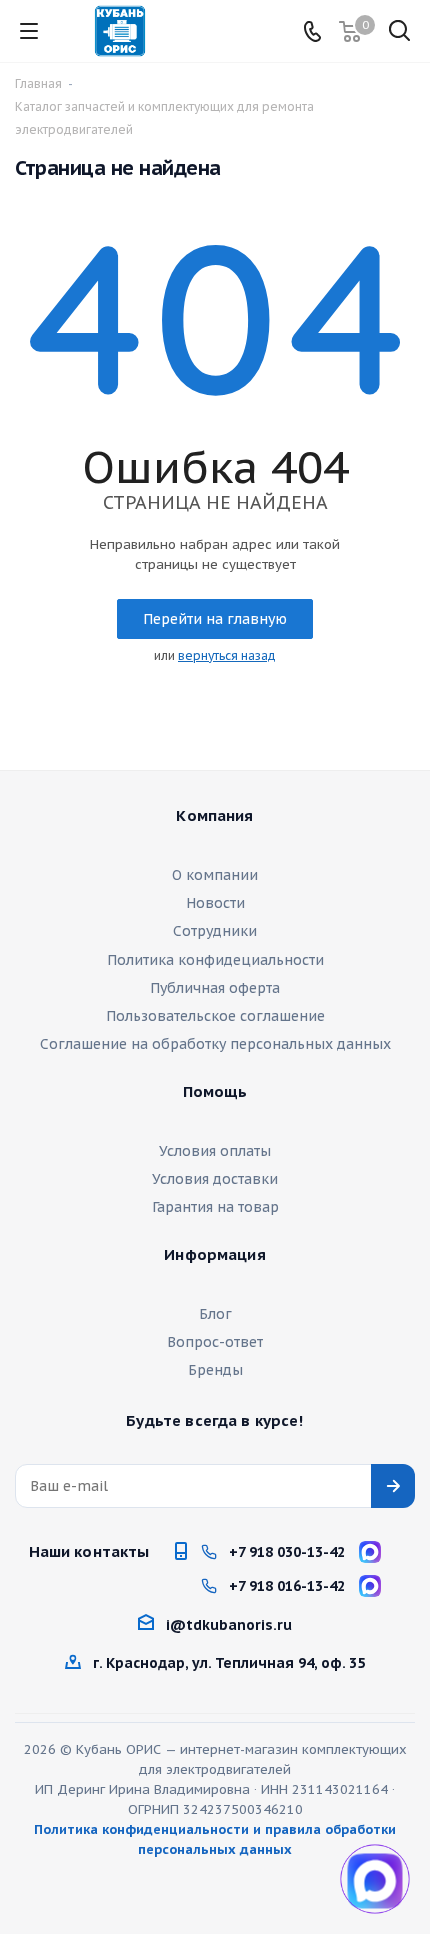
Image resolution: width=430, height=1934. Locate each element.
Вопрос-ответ (215, 1342)
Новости (215, 903)
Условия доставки (215, 1179)
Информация (215, 1255)
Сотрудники (215, 931)
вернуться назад (227, 655)
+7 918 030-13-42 (287, 1552)
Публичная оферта (215, 988)
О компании (215, 875)
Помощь (215, 1092)
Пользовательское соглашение (215, 1016)
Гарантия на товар (215, 1207)
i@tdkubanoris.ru (229, 1625)
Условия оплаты (215, 1151)
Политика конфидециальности (215, 960)
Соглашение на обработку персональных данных (215, 1044)
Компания (214, 816)
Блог (215, 1314)
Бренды (215, 1370)
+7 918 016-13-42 (287, 1586)
